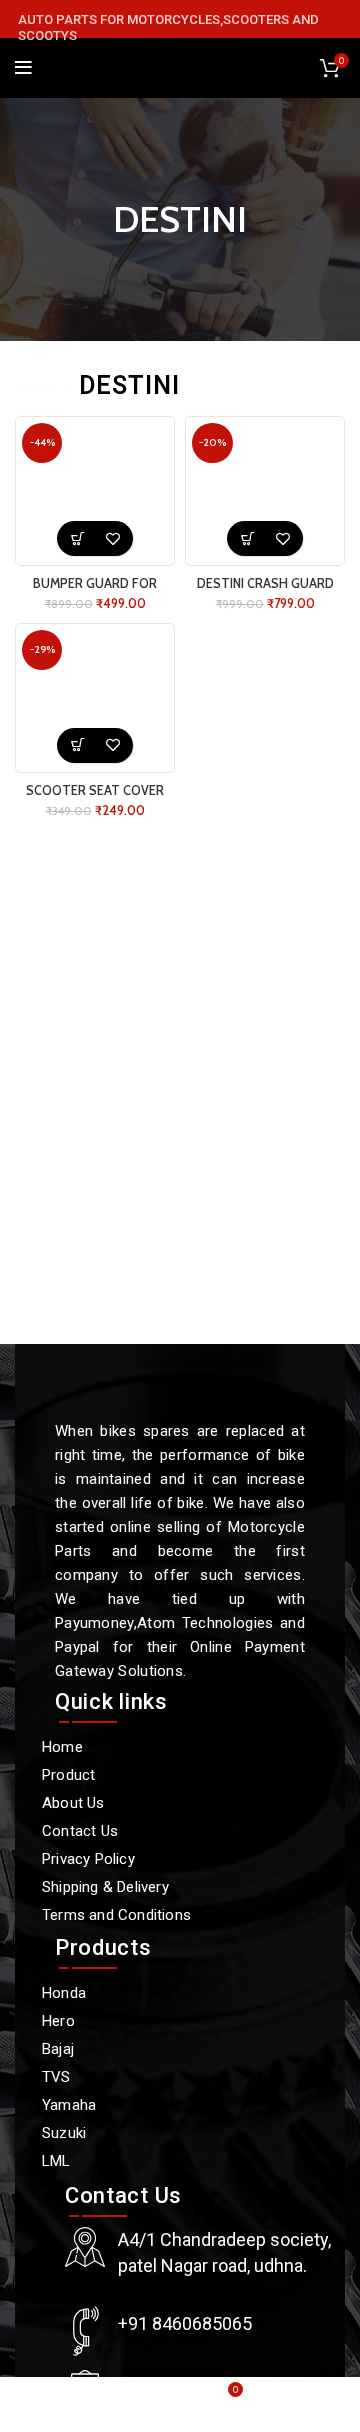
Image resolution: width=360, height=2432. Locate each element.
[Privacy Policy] (170, 1859)
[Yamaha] (170, 2105)
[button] (77, 538)
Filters (325, 386)
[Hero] (170, 2021)
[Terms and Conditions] (170, 1915)
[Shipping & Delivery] (170, 1887)
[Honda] (170, 1993)
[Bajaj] (170, 2049)
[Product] (170, 1775)
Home (38, 386)
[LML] (170, 2161)
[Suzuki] (170, 2133)
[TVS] (170, 2077)
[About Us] (170, 1803)
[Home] (170, 1747)
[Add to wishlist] (112, 538)
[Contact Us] (170, 1831)
